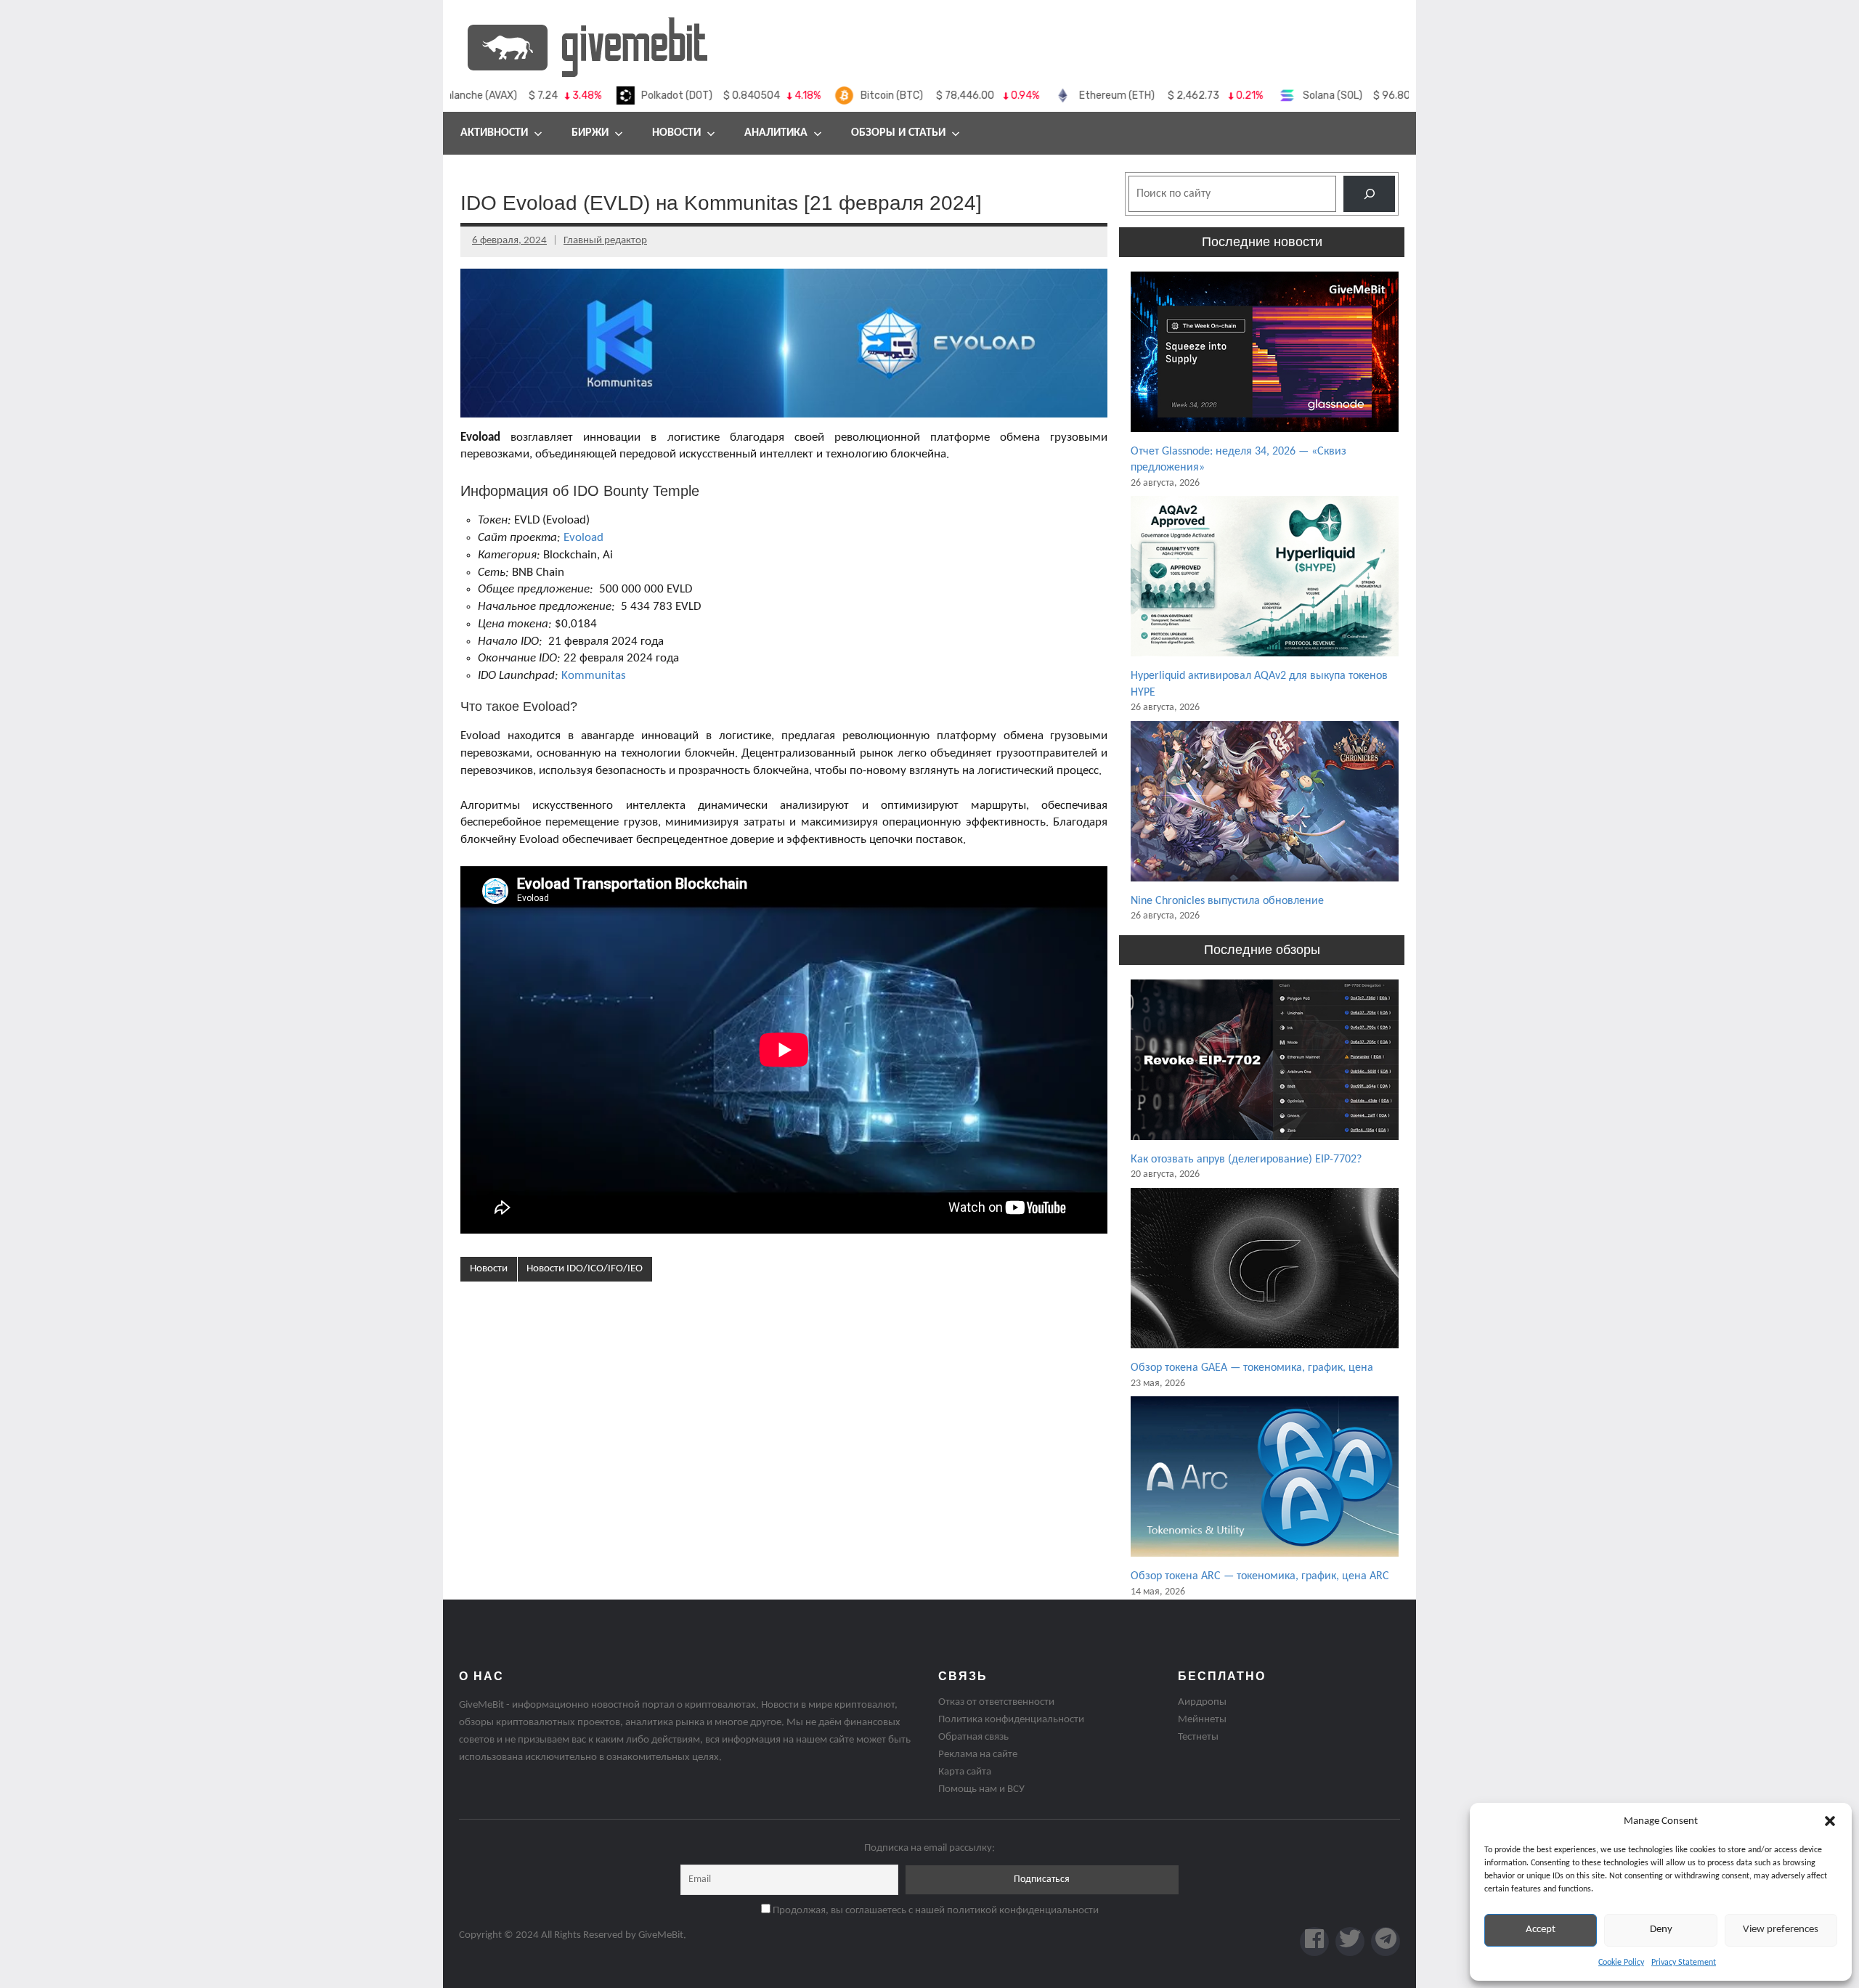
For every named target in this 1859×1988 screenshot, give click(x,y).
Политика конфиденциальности (1011, 1720)
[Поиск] (1369, 193)
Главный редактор (605, 241)
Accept (1541, 1930)
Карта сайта (965, 1772)
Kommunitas (594, 676)
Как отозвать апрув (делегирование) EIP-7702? (1246, 1160)
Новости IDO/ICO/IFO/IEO (585, 1269)
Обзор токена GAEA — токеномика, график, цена (1252, 1368)
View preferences (1781, 1930)
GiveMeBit (661, 1935)
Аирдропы (1202, 1702)
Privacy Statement (1684, 1963)
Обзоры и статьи (898, 133)
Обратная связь (973, 1737)
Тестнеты (1198, 1737)
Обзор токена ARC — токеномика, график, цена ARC (1260, 1576)
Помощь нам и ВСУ (981, 1789)
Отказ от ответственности (996, 1702)
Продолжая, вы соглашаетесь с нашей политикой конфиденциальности (935, 1911)
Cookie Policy (1621, 1963)
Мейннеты (1202, 1720)
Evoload (583, 538)
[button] (1830, 1821)
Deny (1661, 1930)
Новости (676, 133)
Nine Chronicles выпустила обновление (1227, 901)
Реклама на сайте (978, 1755)
